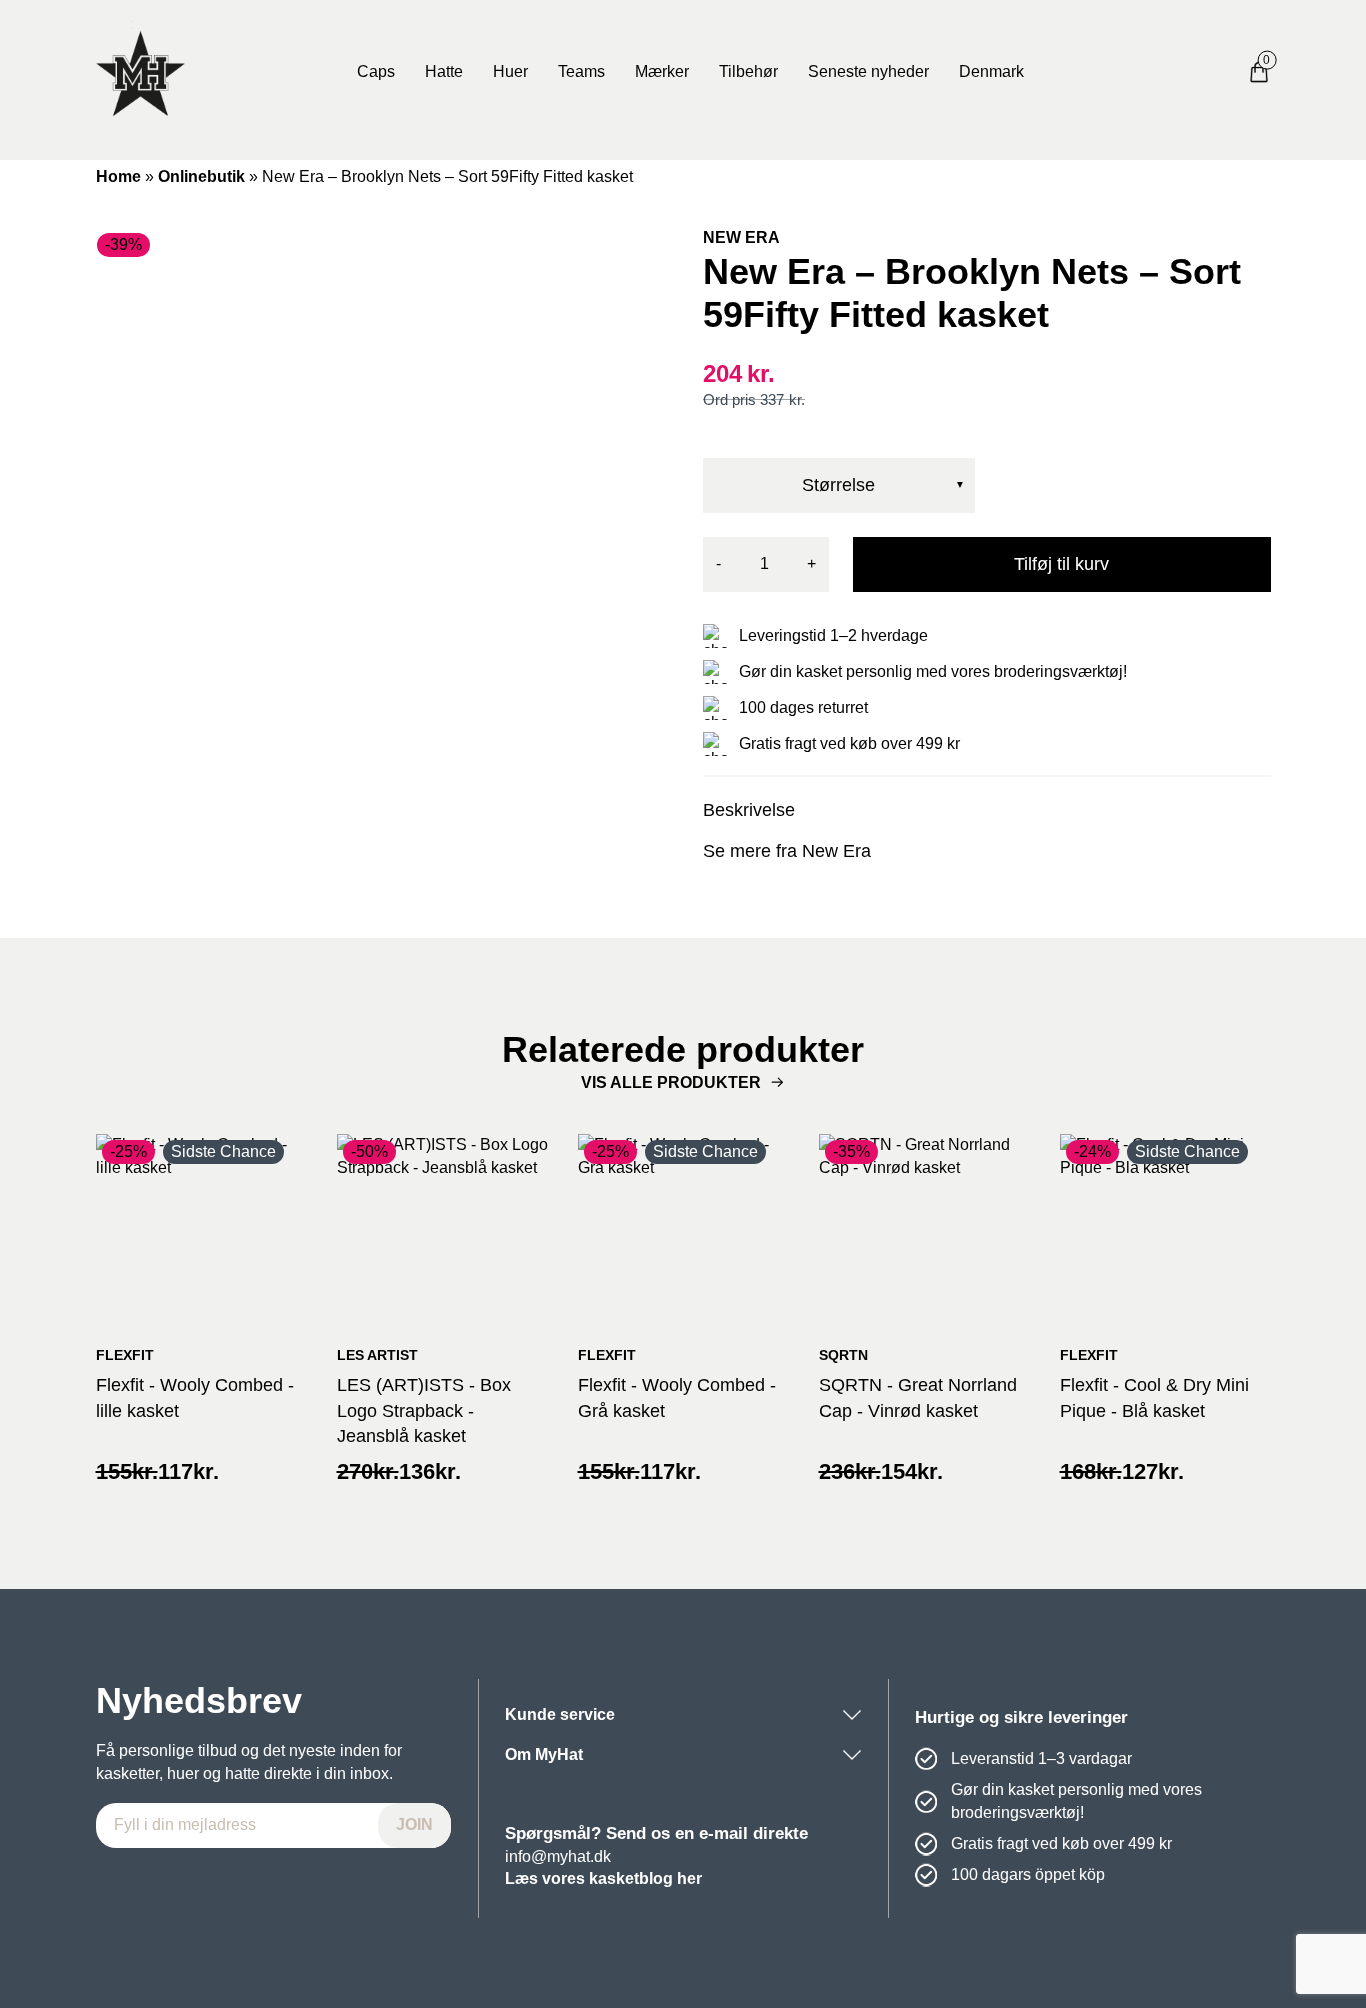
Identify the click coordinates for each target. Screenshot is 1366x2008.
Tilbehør (748, 71)
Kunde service (560, 1714)
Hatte (444, 71)
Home (118, 176)
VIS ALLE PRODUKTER (671, 1082)
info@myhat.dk (558, 1856)
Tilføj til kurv (1061, 564)
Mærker (662, 71)
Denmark (991, 71)
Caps (376, 71)
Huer (510, 71)
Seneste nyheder (868, 71)
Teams (581, 71)
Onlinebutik (201, 176)
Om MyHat (544, 1754)
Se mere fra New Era (787, 851)
